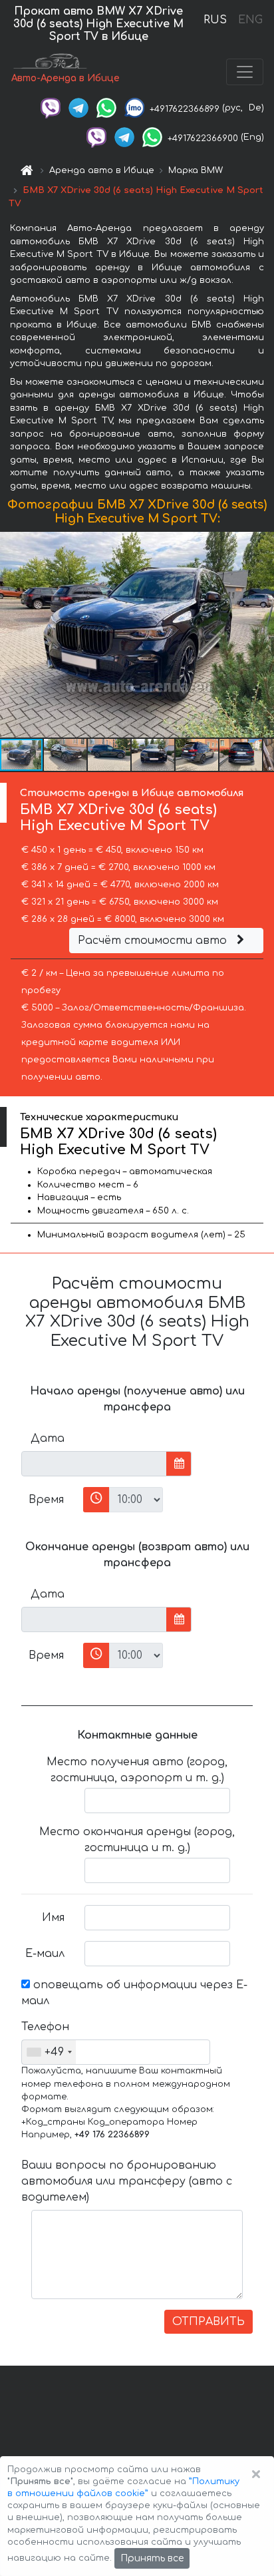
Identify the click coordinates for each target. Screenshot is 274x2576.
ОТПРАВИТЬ (208, 2322)
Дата (48, 1438)
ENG (250, 20)
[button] (66, 755)
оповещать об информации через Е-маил (134, 1993)
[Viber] (51, 108)
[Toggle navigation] (245, 72)
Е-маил (45, 1954)
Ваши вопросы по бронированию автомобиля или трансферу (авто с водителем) (127, 2181)
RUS (215, 20)
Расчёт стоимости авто (154, 941)
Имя (53, 1918)
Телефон (45, 2027)
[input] (94, 1464)
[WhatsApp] (106, 108)
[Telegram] (78, 108)
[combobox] (49, 2052)
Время (46, 1500)
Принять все (152, 2558)
